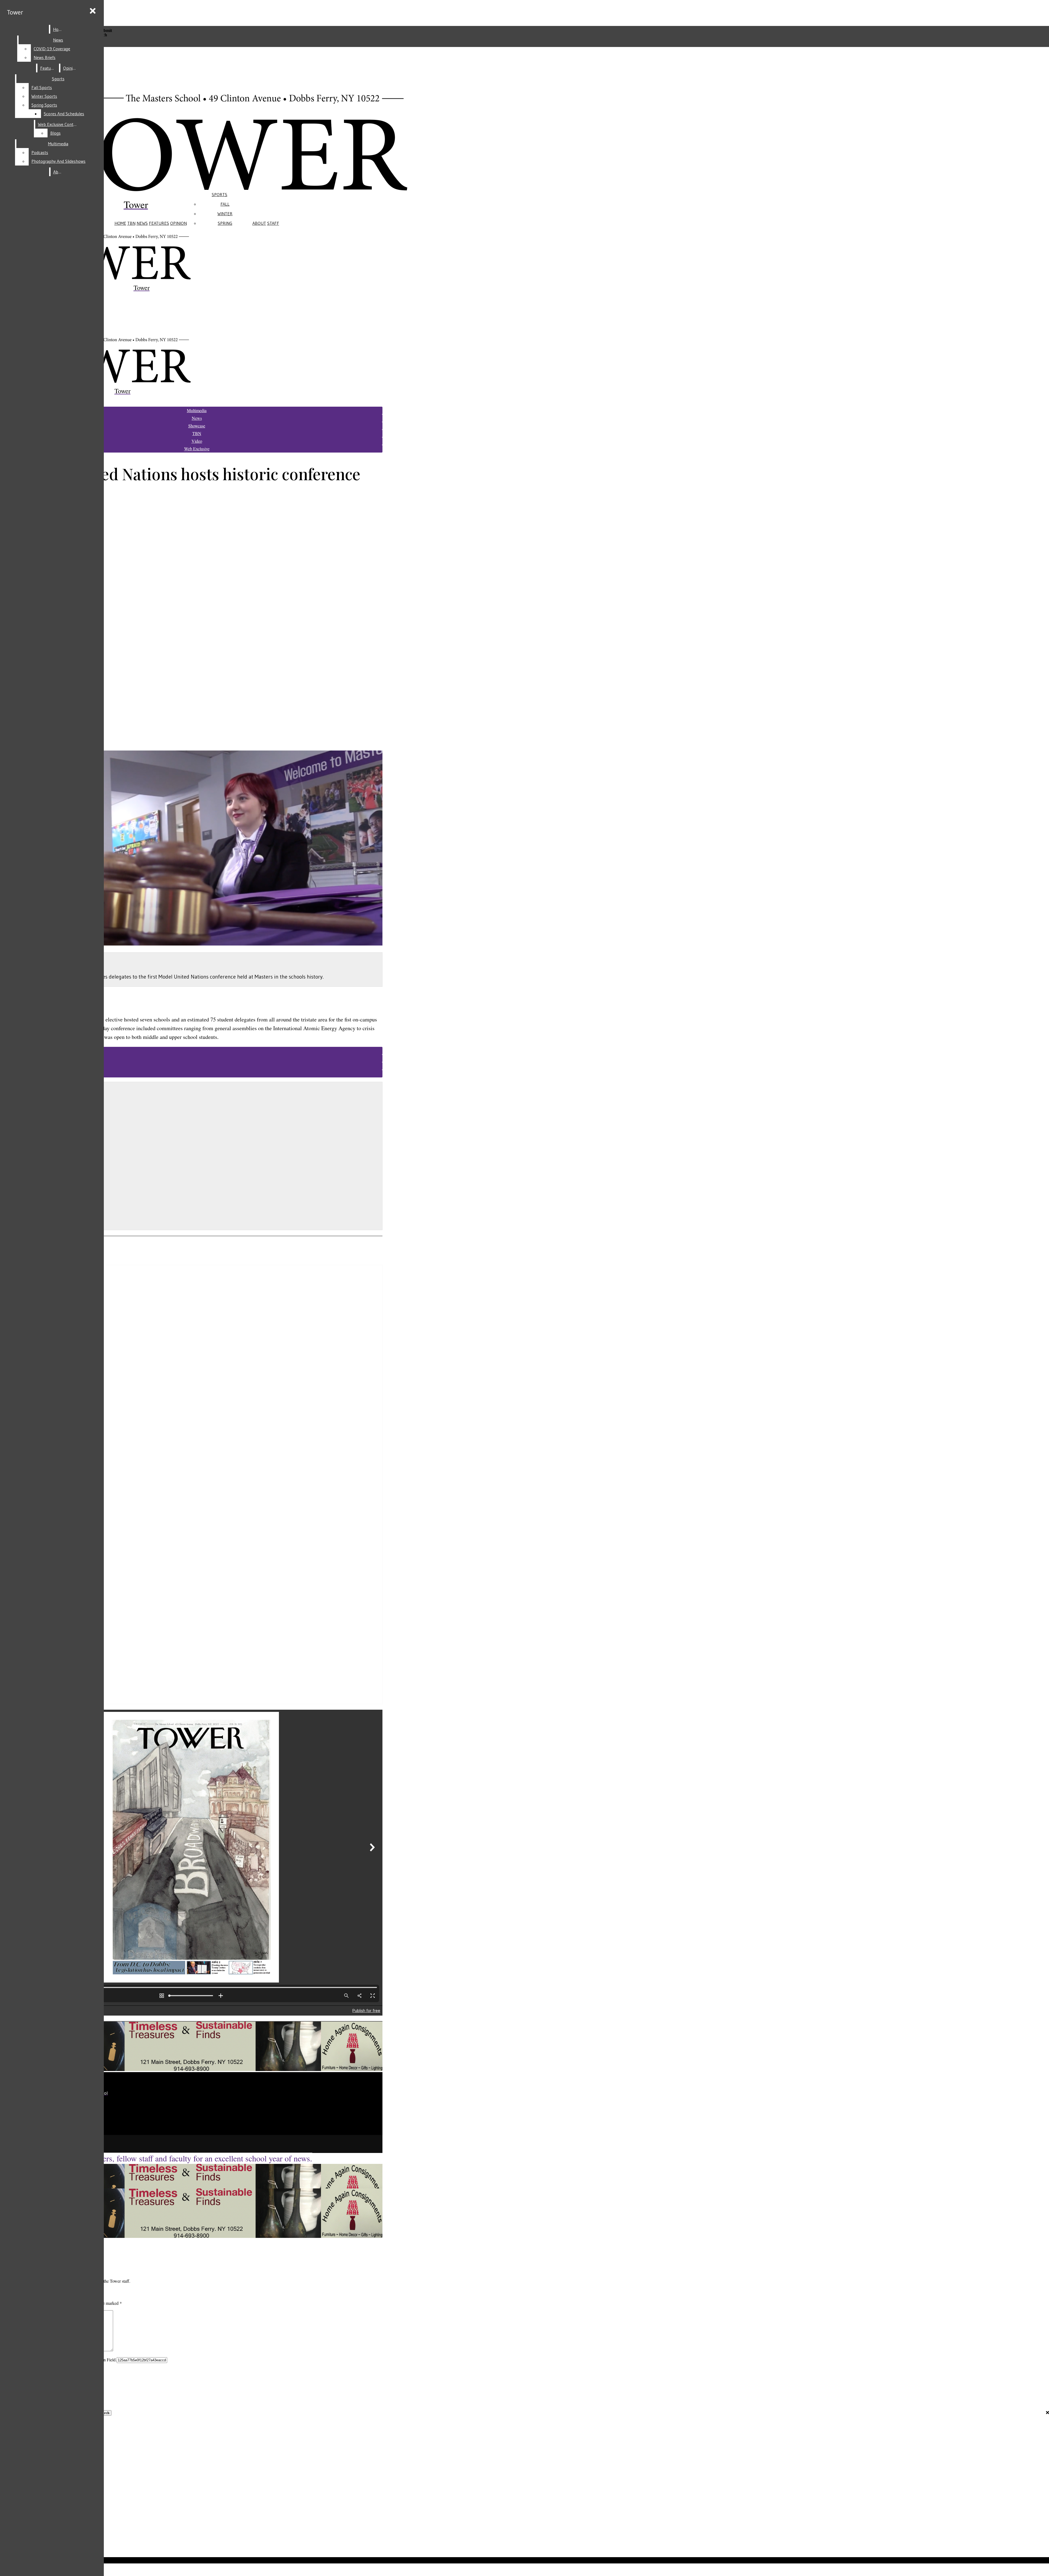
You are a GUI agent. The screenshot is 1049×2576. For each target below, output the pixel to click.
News (142, 223)
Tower (15, 12)
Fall (225, 204)
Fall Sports (42, 87)
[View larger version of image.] (191, 849)
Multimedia (58, 144)
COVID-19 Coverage (52, 49)
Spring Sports (44, 105)
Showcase (197, 426)
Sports (219, 194)
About (259, 223)
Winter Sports (44, 96)
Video (197, 441)
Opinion (179, 223)
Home (120, 223)
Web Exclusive (197, 449)
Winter (225, 214)
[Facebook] (115, 2119)
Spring (225, 223)
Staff (273, 223)
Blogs (55, 133)
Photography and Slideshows (58, 161)
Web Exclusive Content (59, 124)
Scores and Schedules (64, 114)
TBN (131, 223)
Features (159, 223)
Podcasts (40, 152)
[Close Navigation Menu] (93, 11)
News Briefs (45, 57)
